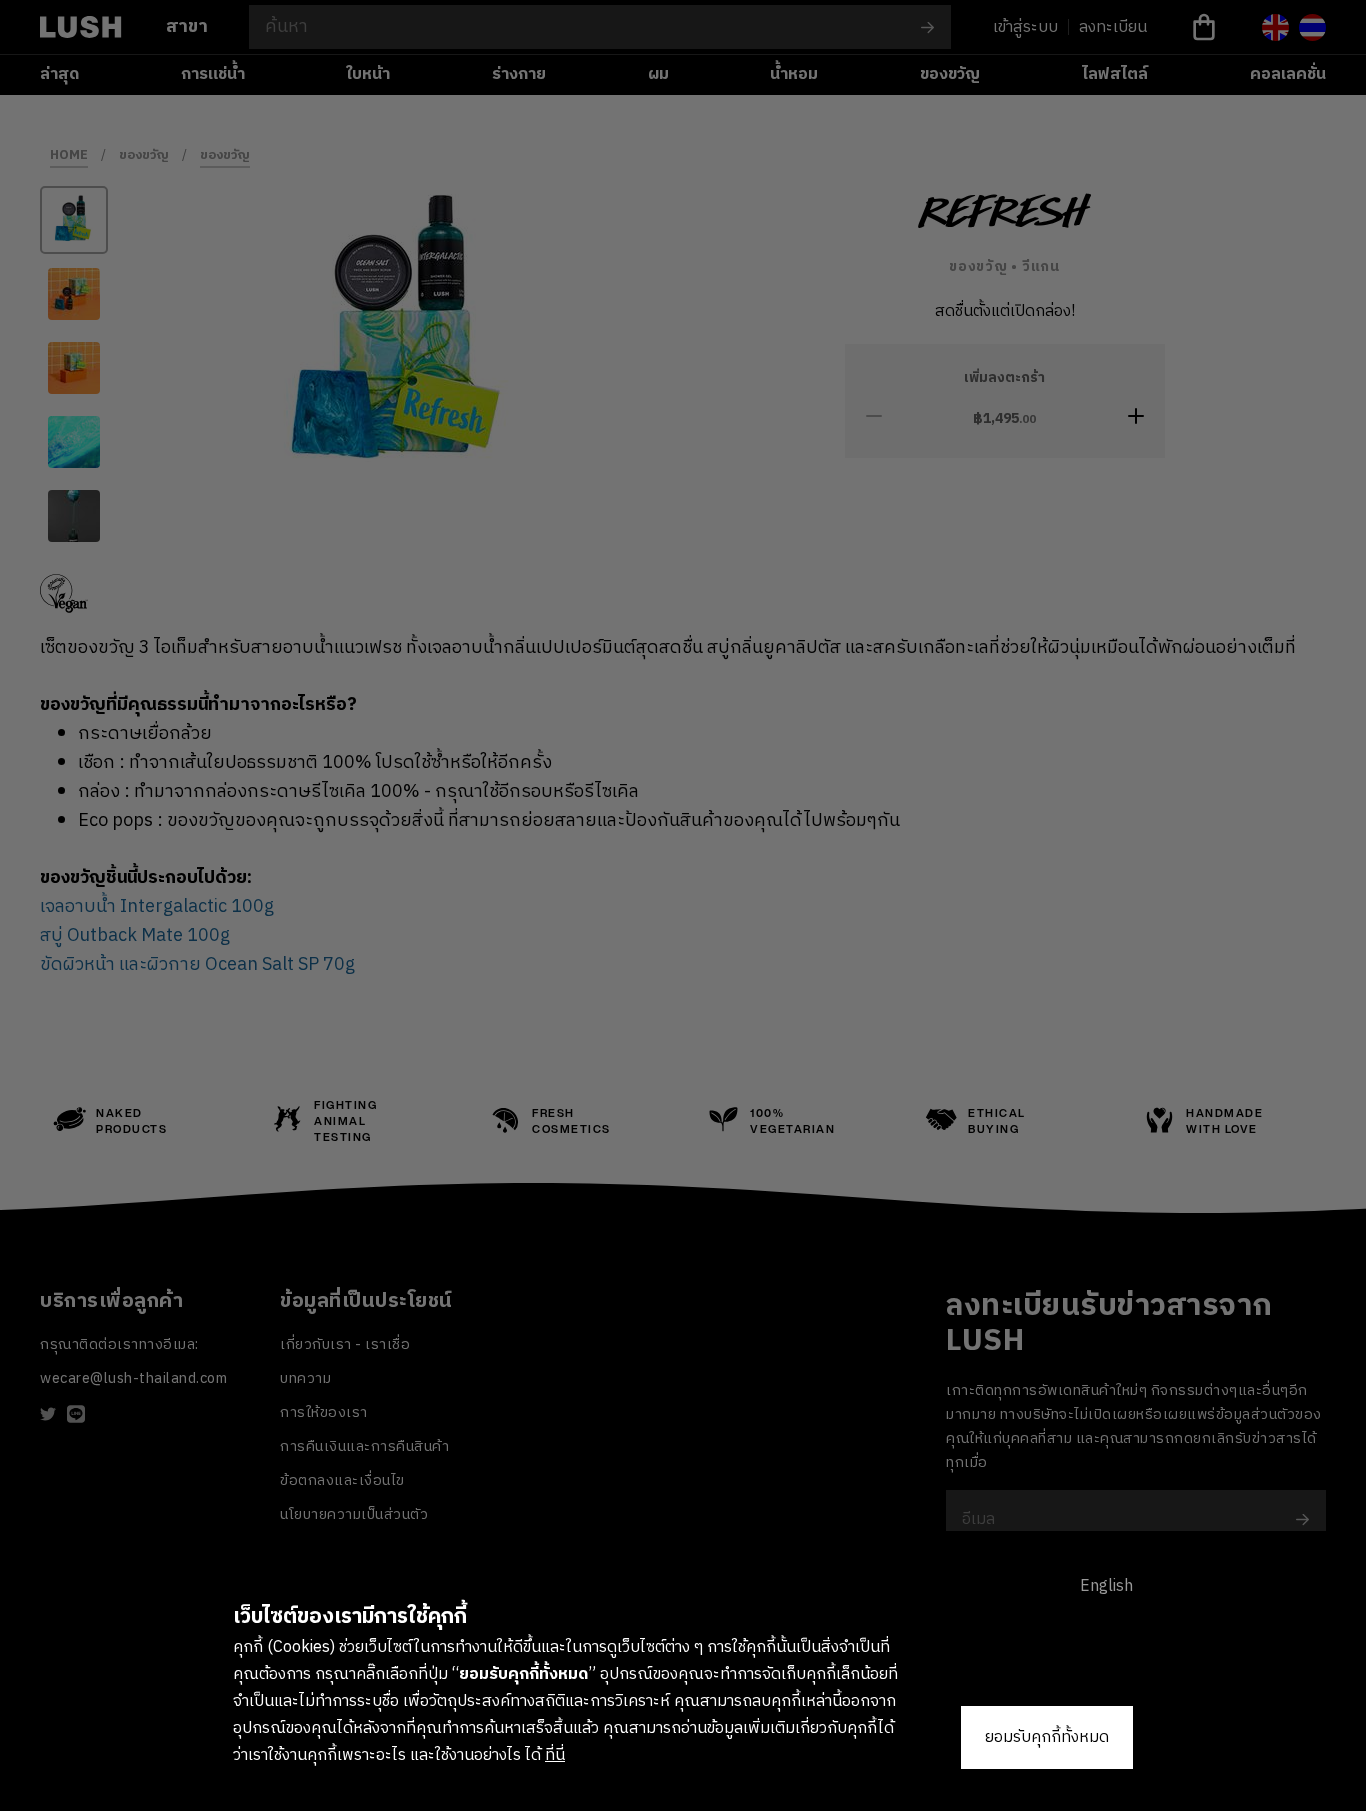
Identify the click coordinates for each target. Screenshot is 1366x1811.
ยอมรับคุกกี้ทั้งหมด (1047, 1737)
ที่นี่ (555, 1755)
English (1106, 1586)
